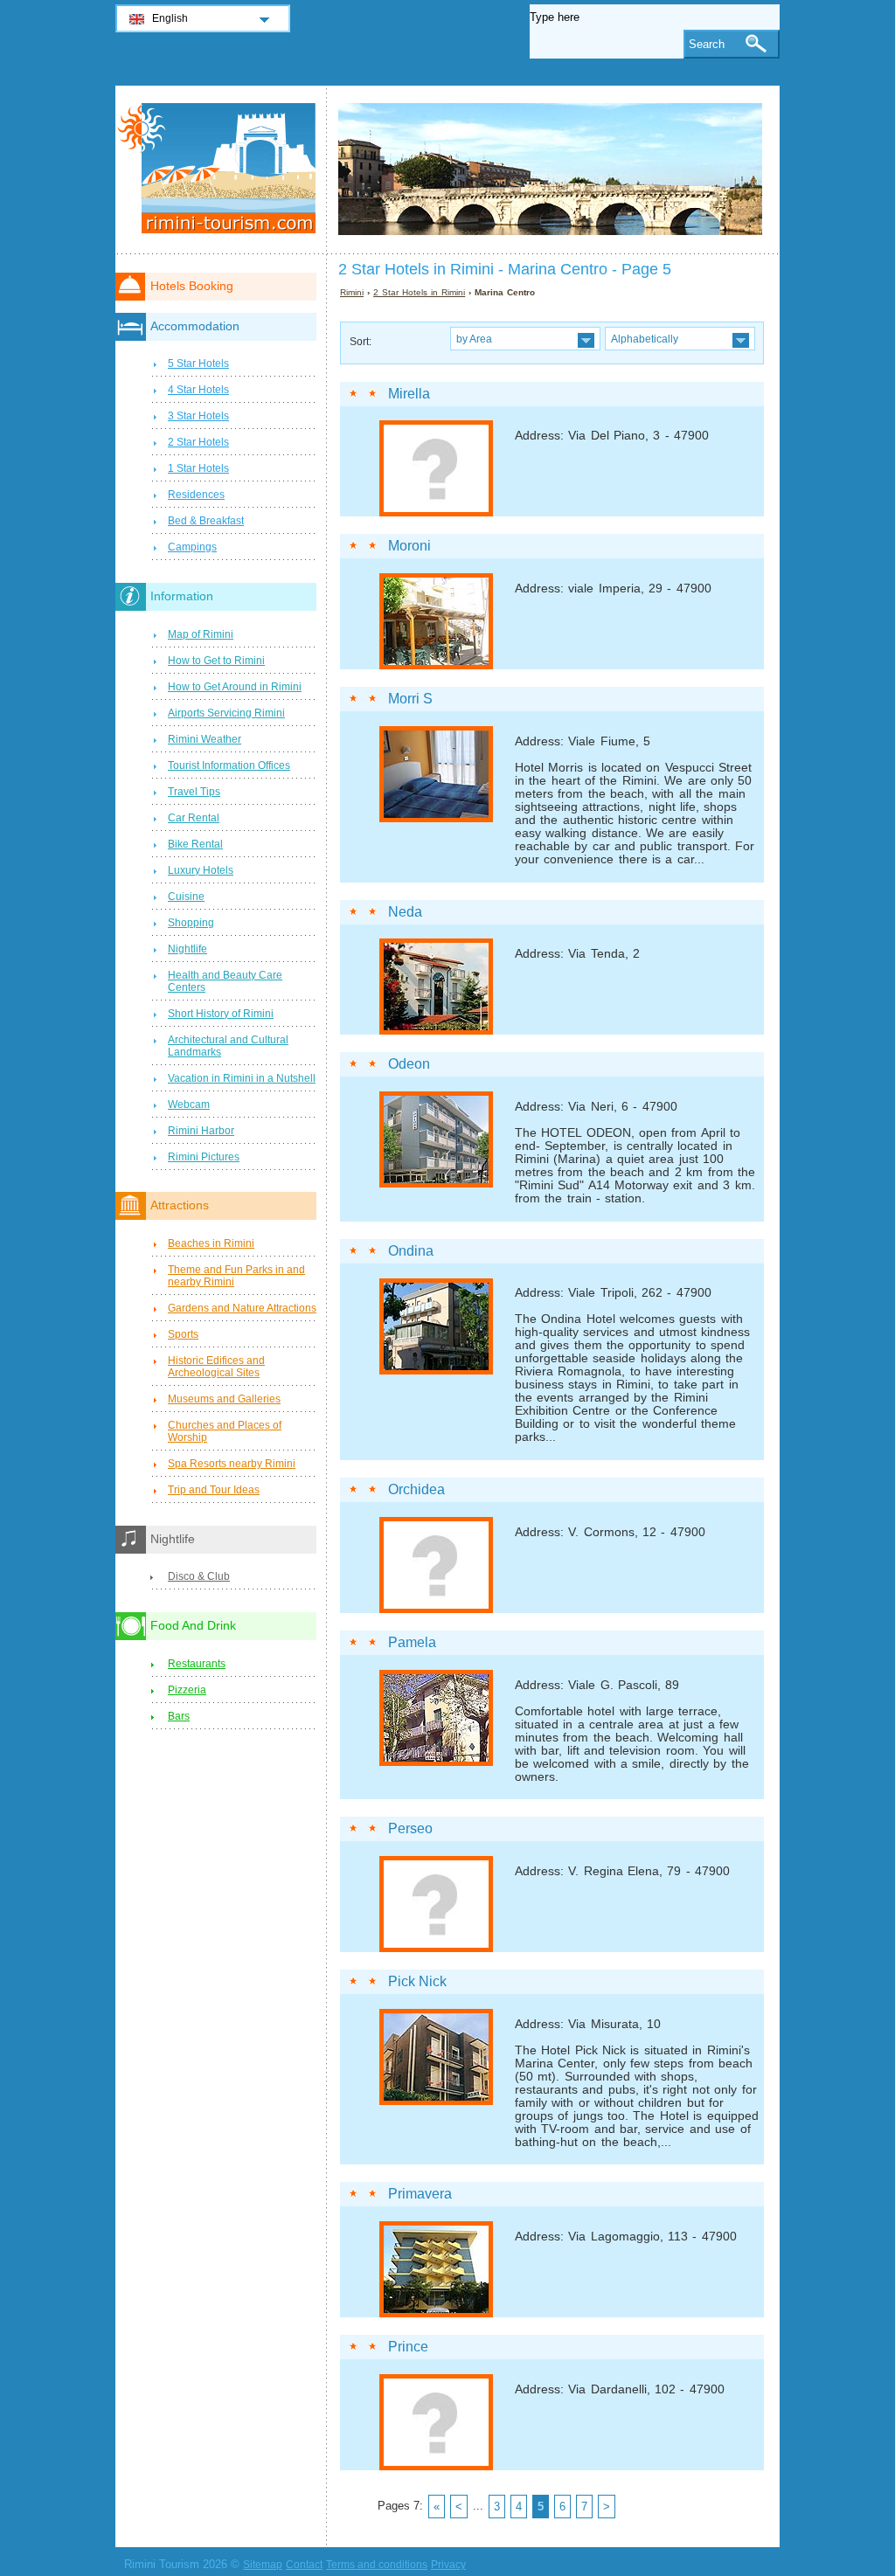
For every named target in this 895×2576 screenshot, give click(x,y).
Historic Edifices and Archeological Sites (216, 1367)
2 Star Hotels (198, 442)
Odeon (409, 1064)
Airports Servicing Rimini (226, 713)
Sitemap (263, 2565)
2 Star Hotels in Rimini (419, 292)
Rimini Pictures (204, 1157)
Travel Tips (194, 792)
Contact (304, 2565)
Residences (196, 495)
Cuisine (186, 897)
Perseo (410, 1828)
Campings (192, 547)
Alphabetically (645, 339)
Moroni (409, 546)
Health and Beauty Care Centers (225, 981)
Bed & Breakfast (206, 521)
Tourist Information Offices (229, 765)
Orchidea (416, 1489)
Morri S (410, 699)
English (170, 18)
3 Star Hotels (198, 416)
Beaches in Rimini (211, 1243)
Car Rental (194, 818)
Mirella (409, 394)
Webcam (189, 1104)
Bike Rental (195, 844)
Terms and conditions (377, 2565)
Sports (183, 1334)
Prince (408, 2347)
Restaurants (197, 1664)
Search (707, 44)
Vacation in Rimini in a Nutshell (242, 1078)
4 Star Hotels (198, 390)
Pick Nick (417, 1981)
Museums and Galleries (224, 1399)
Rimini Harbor (201, 1131)
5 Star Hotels (198, 364)
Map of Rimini (201, 634)
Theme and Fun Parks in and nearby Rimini (236, 1276)
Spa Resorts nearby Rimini (232, 1464)
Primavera (420, 2194)
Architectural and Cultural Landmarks (228, 1046)
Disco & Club (199, 1576)
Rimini (352, 292)
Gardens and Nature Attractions (242, 1308)
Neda (405, 912)
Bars (179, 1716)
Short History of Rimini (221, 1014)
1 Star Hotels (198, 468)
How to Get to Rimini (216, 661)
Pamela (412, 1642)
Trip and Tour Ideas (214, 1490)
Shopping (191, 923)
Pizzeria (187, 1690)
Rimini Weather (205, 739)
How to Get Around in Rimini (235, 687)
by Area (474, 339)
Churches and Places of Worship (225, 1431)
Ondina (411, 1251)
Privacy (448, 2565)
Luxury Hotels (201, 870)
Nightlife (187, 949)
